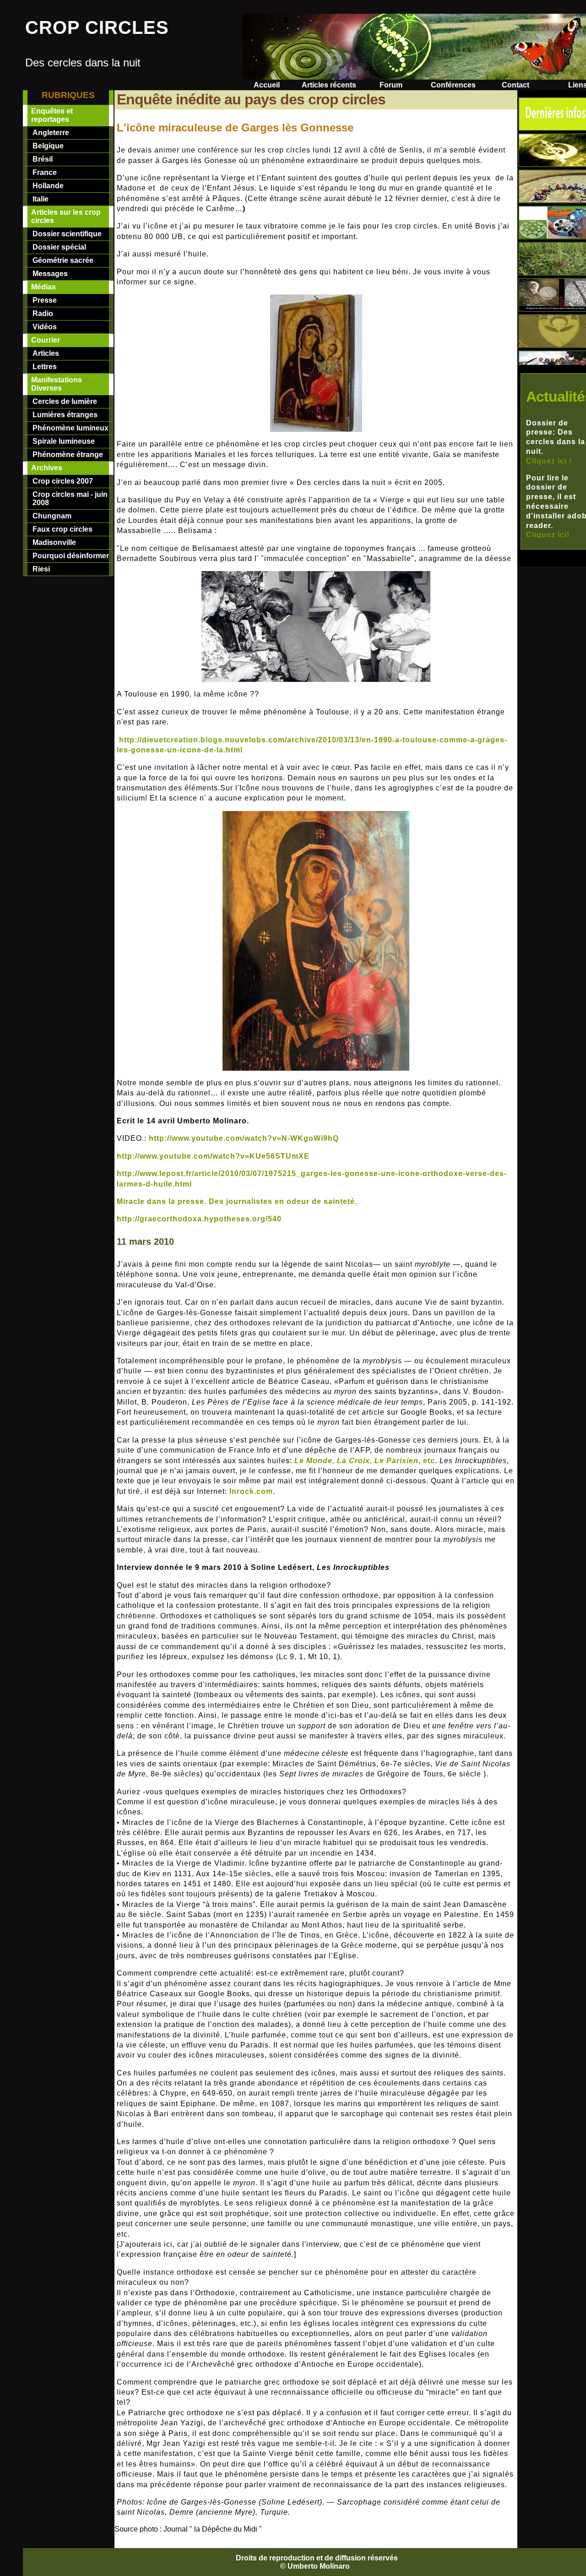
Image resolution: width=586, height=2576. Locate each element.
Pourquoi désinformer (71, 556)
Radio (43, 313)
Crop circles (97, 27)
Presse (45, 300)
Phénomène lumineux (71, 428)
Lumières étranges (65, 415)
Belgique (48, 146)
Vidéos (45, 327)
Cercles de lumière (65, 401)
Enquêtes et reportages (52, 115)
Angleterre (51, 133)
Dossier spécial (59, 247)
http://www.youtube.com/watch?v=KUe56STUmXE (213, 1156)
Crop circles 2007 (63, 481)
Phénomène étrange (68, 455)
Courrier (46, 340)
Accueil (267, 85)
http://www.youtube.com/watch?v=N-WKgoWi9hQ (244, 1138)
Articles (46, 353)
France (45, 172)
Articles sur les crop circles (66, 216)
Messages (50, 274)
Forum (391, 85)
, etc (365, 1461)
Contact (515, 85)
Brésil (43, 159)
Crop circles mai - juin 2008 (70, 498)
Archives (47, 468)
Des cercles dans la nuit (83, 63)
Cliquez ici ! (549, 461)
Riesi (41, 569)
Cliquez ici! (548, 535)
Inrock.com (251, 1491)
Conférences (453, 85)
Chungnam (52, 516)
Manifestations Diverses (57, 384)
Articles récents (329, 85)
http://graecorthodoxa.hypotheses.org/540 (199, 1219)
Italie (41, 199)
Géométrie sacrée (63, 260)
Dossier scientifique (67, 234)
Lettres (45, 367)
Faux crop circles (62, 529)
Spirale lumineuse (64, 441)
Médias (43, 287)
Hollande (48, 186)
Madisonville (54, 542)
